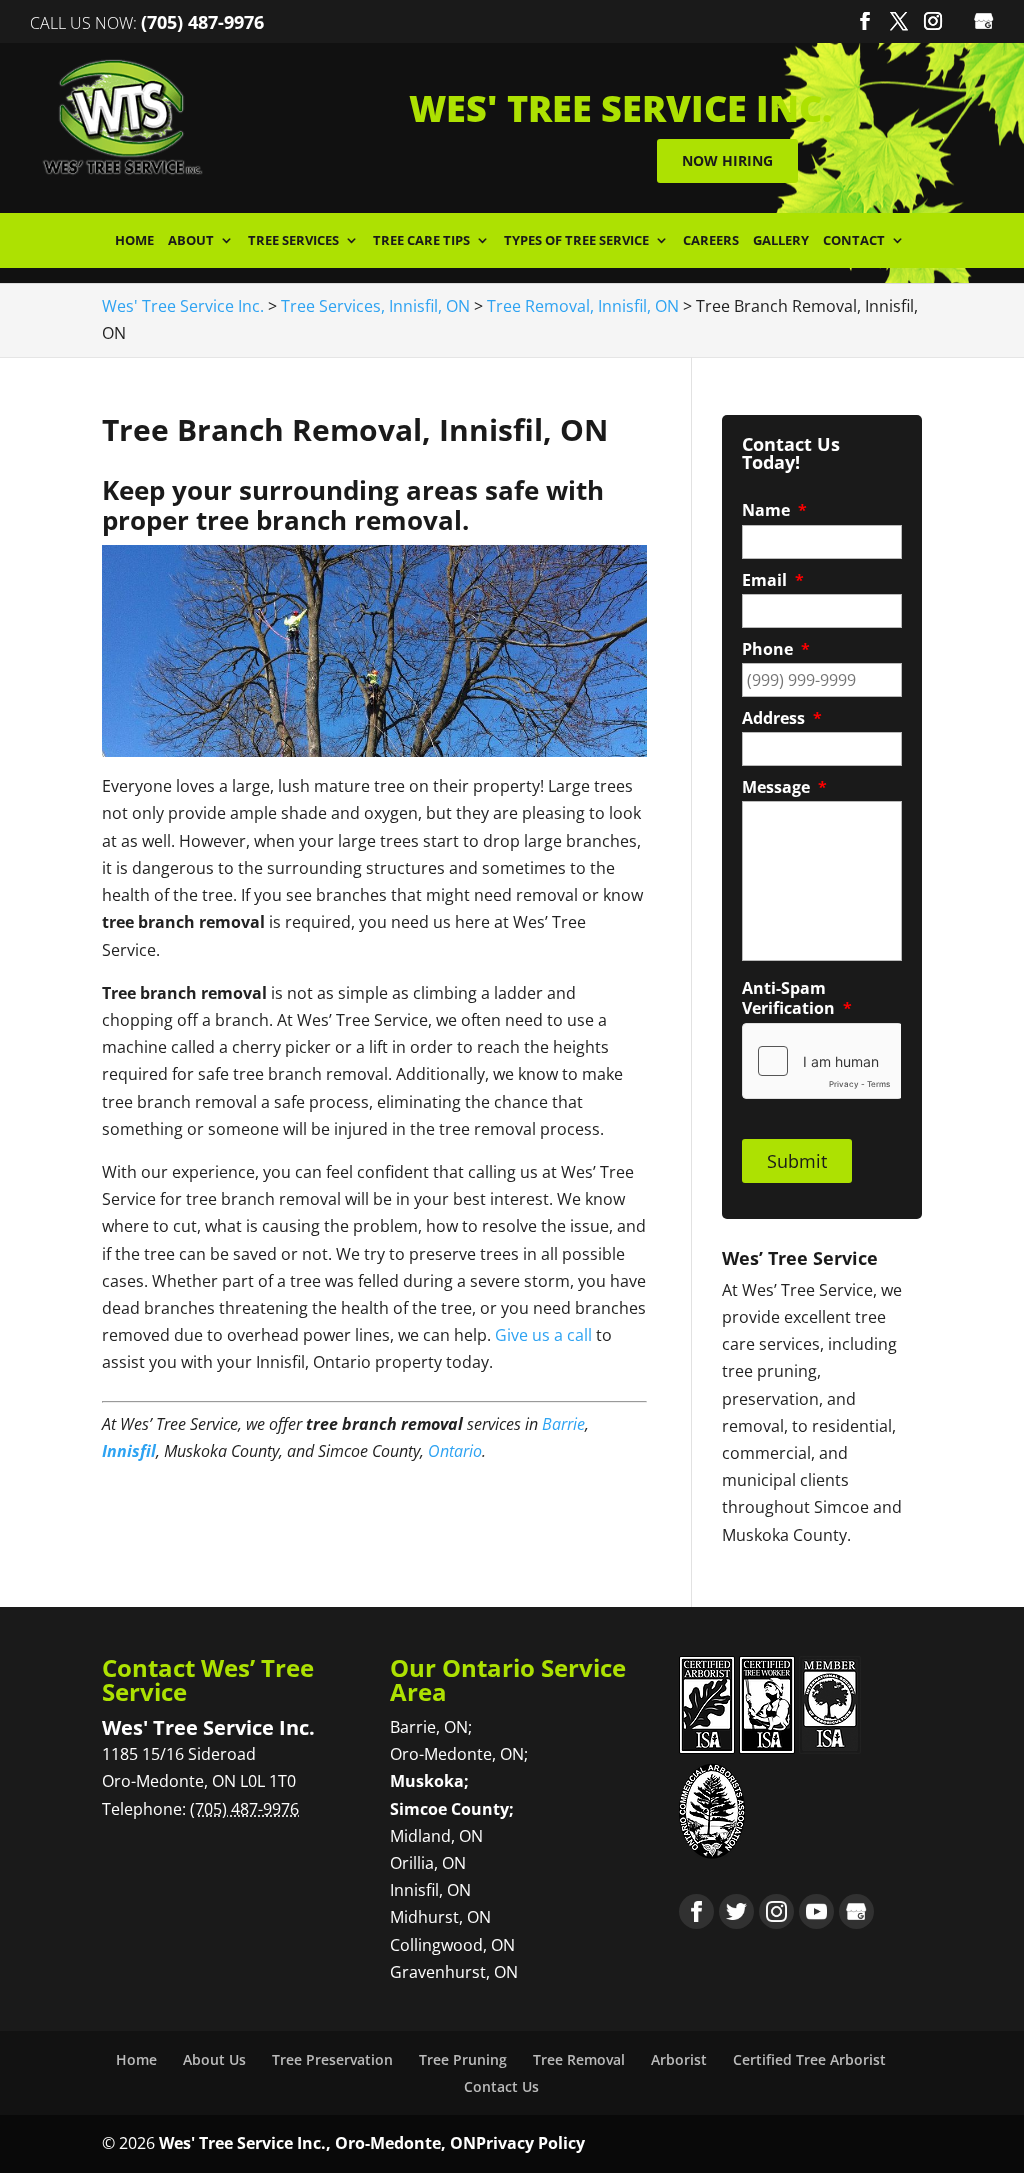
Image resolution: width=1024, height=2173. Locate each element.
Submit (797, 1161)
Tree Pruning (463, 2059)
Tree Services (293, 241)
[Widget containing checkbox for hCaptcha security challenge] (821, 1061)
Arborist (679, 2059)
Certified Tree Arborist (809, 2059)
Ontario (455, 1451)
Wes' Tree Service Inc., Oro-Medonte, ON (317, 2143)
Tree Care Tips (421, 241)
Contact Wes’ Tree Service (208, 1679)
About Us (214, 2059)
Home (134, 241)
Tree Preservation (332, 2059)
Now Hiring (727, 160)
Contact (854, 241)
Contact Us (501, 2086)
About (191, 241)
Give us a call (543, 1335)
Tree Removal (579, 2059)
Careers (711, 241)
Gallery (781, 241)
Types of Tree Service (576, 241)
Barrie (563, 1424)
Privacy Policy (530, 2143)
